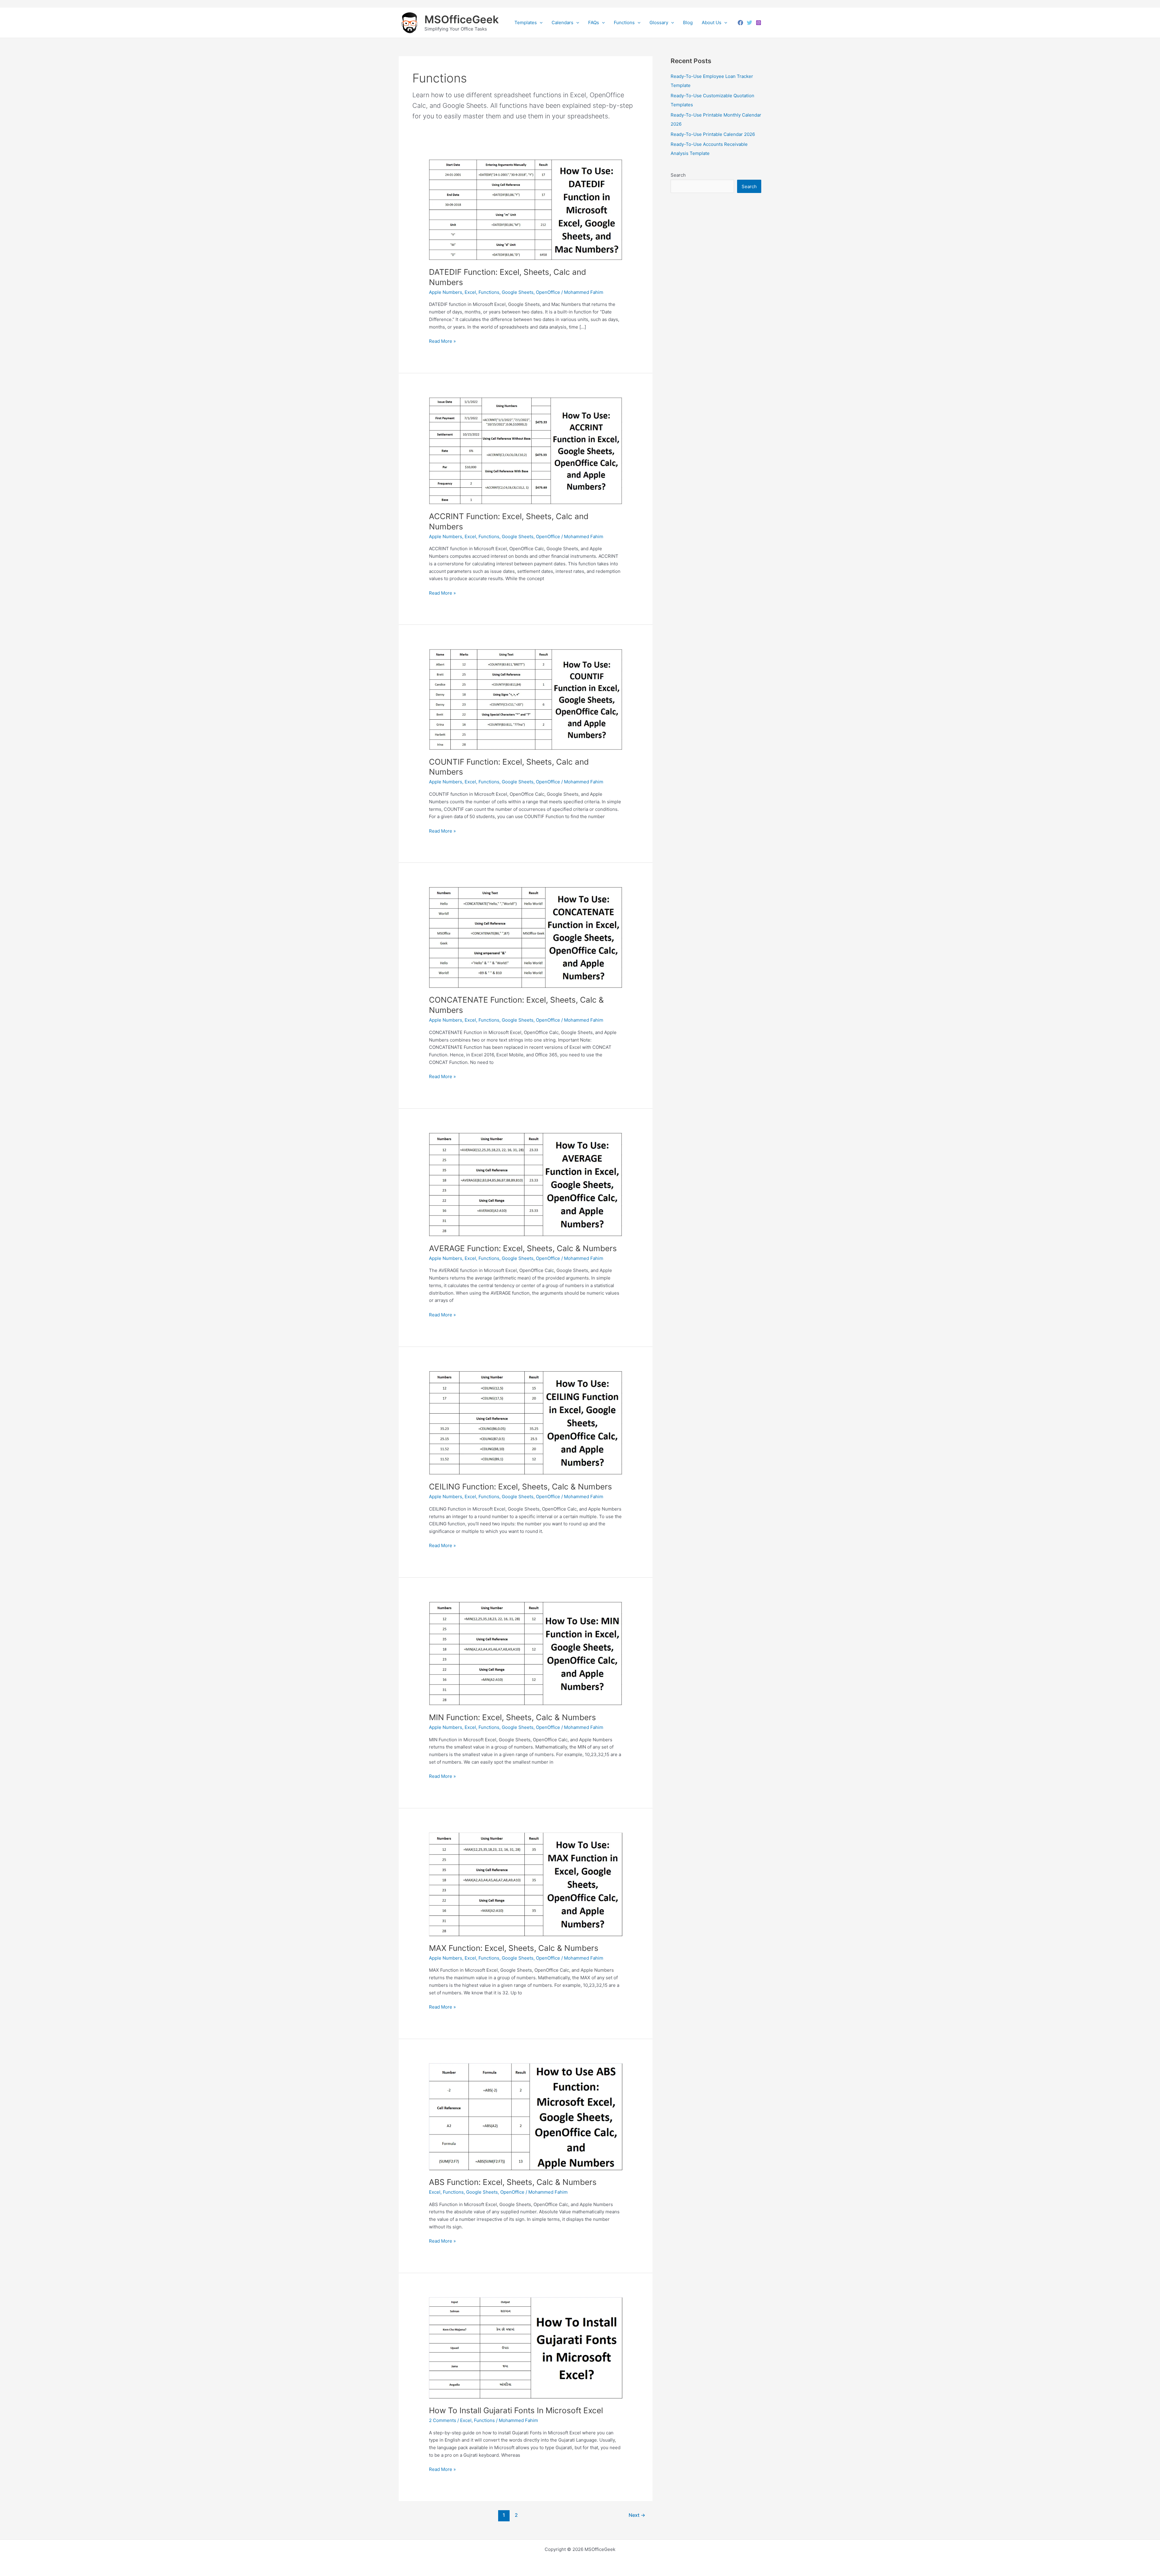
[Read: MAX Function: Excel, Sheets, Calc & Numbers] (526, 1884)
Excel (470, 292)
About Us (712, 22)
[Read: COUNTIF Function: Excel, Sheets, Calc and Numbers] (526, 699)
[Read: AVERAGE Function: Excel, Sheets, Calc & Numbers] (526, 1184)
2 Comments (443, 2420)
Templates (526, 22)
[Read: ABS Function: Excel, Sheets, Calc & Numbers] (526, 2116)
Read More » (442, 342)
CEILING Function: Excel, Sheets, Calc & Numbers (520, 1487)
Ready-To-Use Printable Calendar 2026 (713, 134)
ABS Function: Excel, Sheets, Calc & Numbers (513, 2182)
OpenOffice (548, 292)
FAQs (594, 22)
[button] (540, 23)
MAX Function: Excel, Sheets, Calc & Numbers (514, 1948)
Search (678, 175)
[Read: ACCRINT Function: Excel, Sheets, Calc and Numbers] (526, 450)
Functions (624, 22)
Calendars (562, 22)
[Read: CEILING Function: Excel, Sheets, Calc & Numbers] (526, 1423)
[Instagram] (759, 23)
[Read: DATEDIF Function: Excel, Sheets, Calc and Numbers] (526, 209)
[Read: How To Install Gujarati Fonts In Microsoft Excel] (526, 2348)
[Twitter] (749, 23)
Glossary (659, 22)
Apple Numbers (446, 292)
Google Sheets (518, 292)
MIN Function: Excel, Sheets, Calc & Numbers (512, 1717)
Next (637, 2515)
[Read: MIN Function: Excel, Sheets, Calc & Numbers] (526, 1653)
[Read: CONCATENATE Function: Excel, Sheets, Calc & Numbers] (526, 937)
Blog (688, 22)
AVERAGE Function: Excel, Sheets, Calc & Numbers (523, 1248)
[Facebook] (740, 23)
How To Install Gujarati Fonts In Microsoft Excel (516, 2410)
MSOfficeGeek (462, 19)
